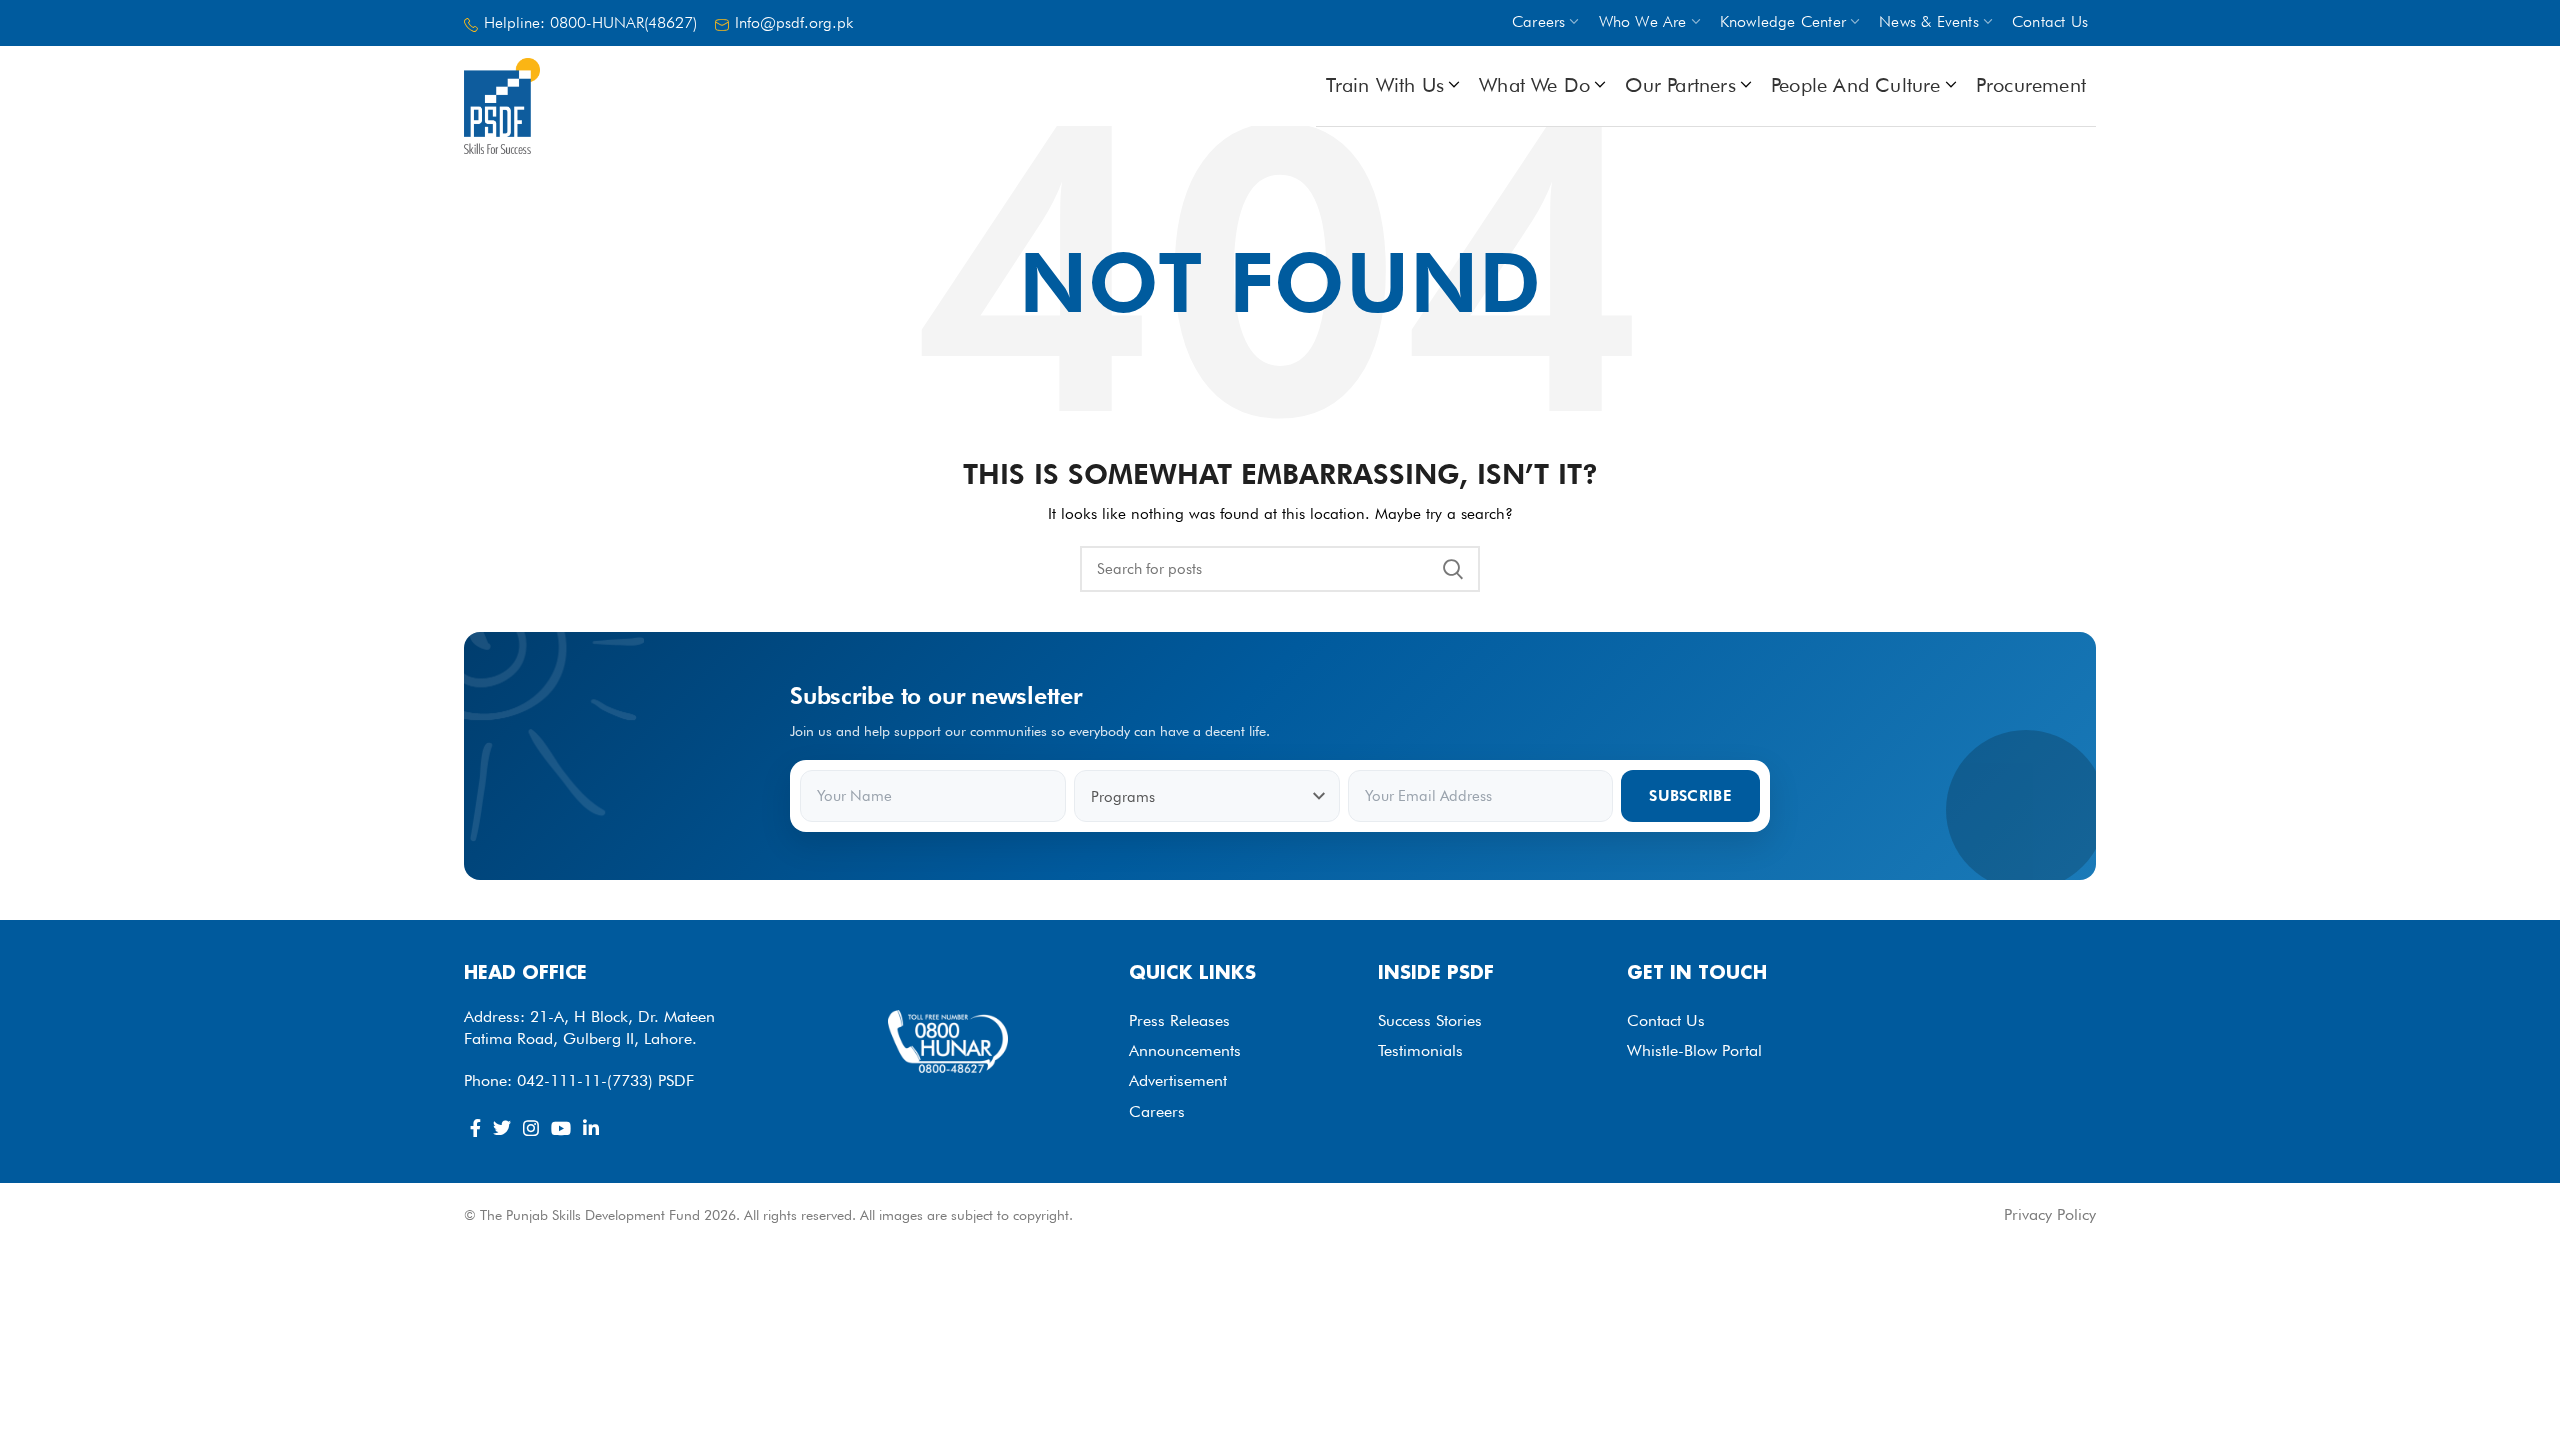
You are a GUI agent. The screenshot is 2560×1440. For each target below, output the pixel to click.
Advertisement (1178, 1080)
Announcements (1185, 1050)
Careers (1157, 1111)
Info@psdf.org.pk (794, 22)
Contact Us (1666, 1020)
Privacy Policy (2050, 1214)
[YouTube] (561, 1128)
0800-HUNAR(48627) (623, 22)
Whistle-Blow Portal (1694, 1050)
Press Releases (1179, 1020)
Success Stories (1430, 1020)
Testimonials (1420, 1050)
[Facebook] (475, 1128)
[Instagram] (531, 1128)
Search (1453, 569)
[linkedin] (591, 1128)
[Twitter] (502, 1128)
